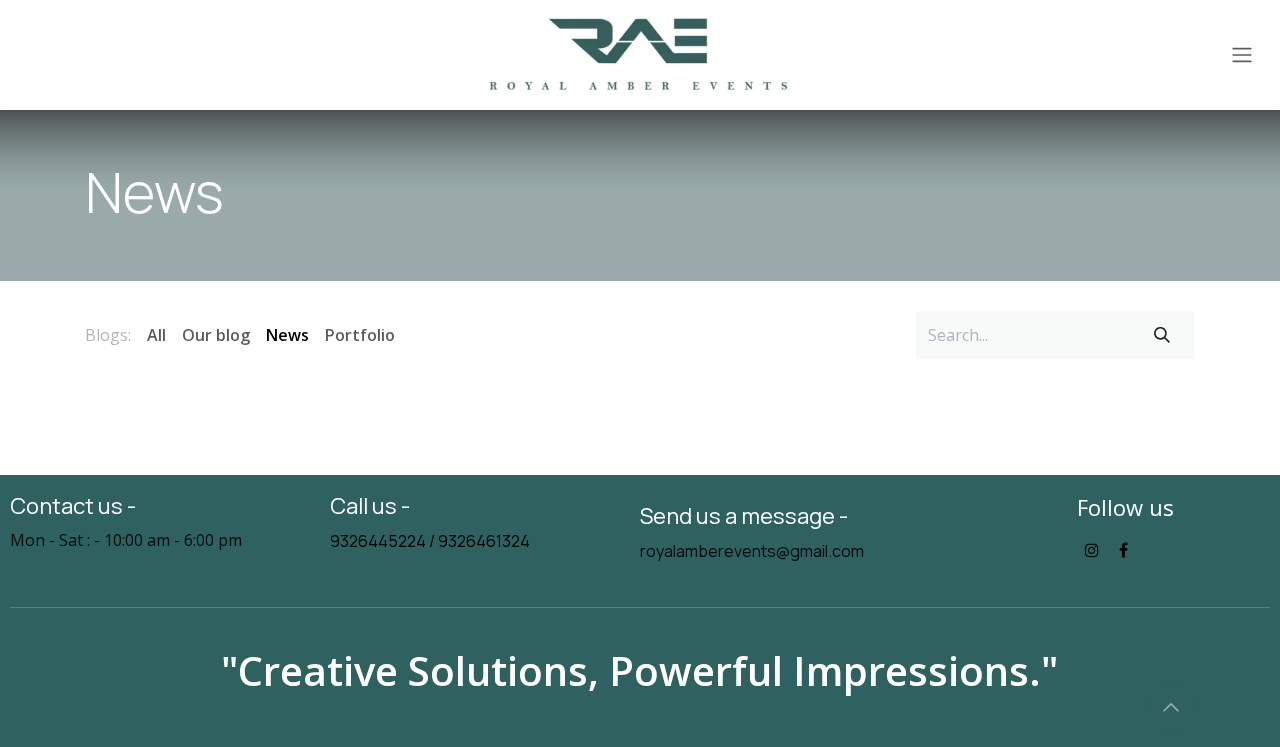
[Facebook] (1123, 550)
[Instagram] (1092, 550)
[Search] (1162, 335)
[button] (1171, 707)
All (156, 335)
